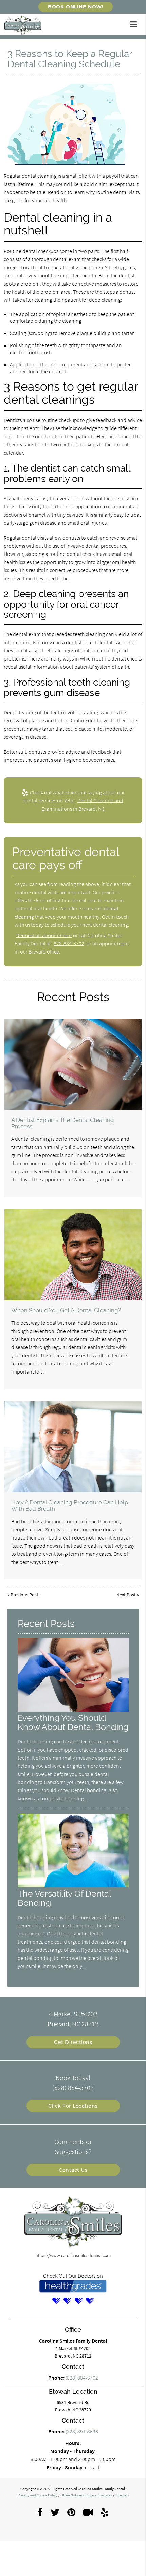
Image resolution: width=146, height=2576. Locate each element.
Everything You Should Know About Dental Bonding (73, 1722)
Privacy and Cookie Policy (38, 2495)
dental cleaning (39, 176)
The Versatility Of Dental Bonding (64, 1898)
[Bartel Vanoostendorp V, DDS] (56, 2301)
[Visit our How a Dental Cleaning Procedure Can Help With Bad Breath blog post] (73, 1447)
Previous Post (24, 1595)
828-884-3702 (69, 943)
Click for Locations (73, 2106)
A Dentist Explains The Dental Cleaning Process (63, 1123)
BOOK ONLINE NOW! (76, 7)
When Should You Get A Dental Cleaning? (66, 1310)
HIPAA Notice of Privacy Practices (86, 2495)
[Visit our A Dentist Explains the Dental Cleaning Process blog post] (73, 1064)
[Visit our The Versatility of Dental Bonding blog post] (73, 1886)
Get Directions (73, 2042)
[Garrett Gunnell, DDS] (90, 2301)
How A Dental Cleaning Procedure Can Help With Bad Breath (70, 1505)
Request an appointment (44, 935)
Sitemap (122, 2495)
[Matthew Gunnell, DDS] (79, 2301)
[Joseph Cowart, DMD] (68, 2301)
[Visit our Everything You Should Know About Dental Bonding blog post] (73, 1710)
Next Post (126, 1595)
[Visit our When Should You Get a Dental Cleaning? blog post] (73, 1255)
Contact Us (73, 2170)
